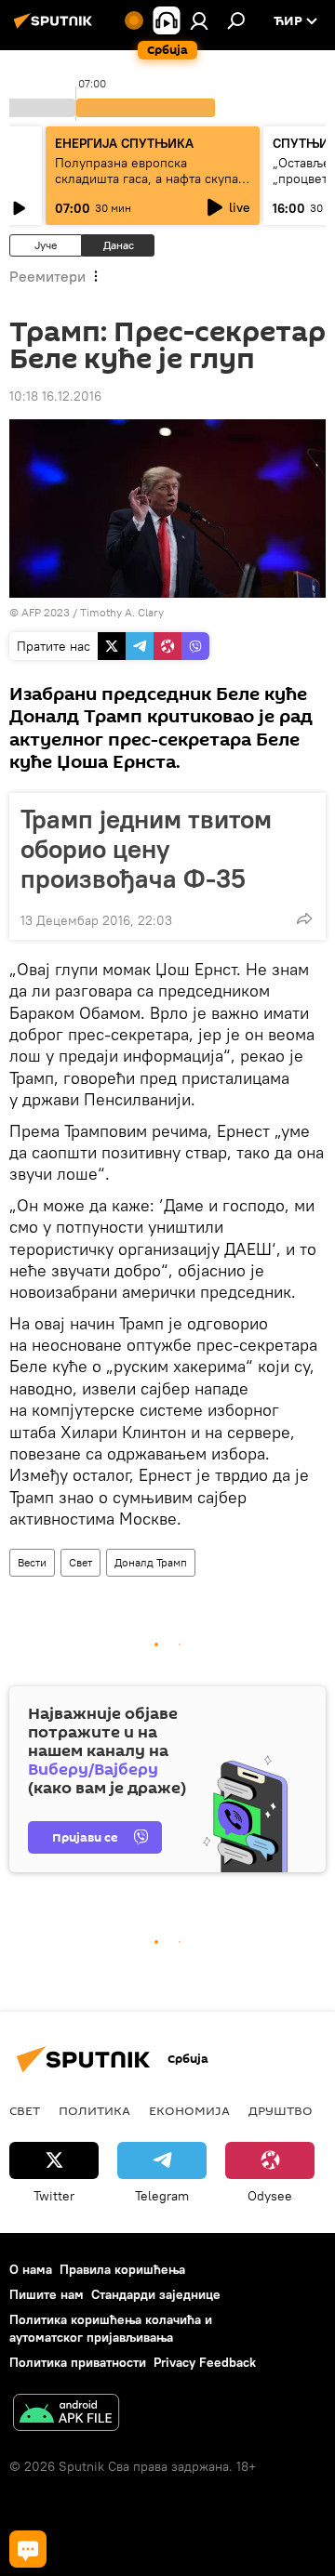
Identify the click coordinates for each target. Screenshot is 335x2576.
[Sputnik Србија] (56, 28)
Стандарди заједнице (156, 2294)
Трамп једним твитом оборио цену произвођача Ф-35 (146, 849)
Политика (94, 2110)
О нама (31, 2269)
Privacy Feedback (205, 2362)
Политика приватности (78, 2362)
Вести (32, 1562)
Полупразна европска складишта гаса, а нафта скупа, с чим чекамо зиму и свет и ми (148, 178)
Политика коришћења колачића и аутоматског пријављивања (111, 2328)
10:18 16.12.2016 (55, 396)
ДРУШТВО (281, 2110)
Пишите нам (47, 2294)
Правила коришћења (122, 2269)
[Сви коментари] (28, 2549)
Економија (189, 2110)
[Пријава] (199, 20)
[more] (304, 918)
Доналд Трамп (151, 1562)
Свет (80, 1562)
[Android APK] (66, 2415)
